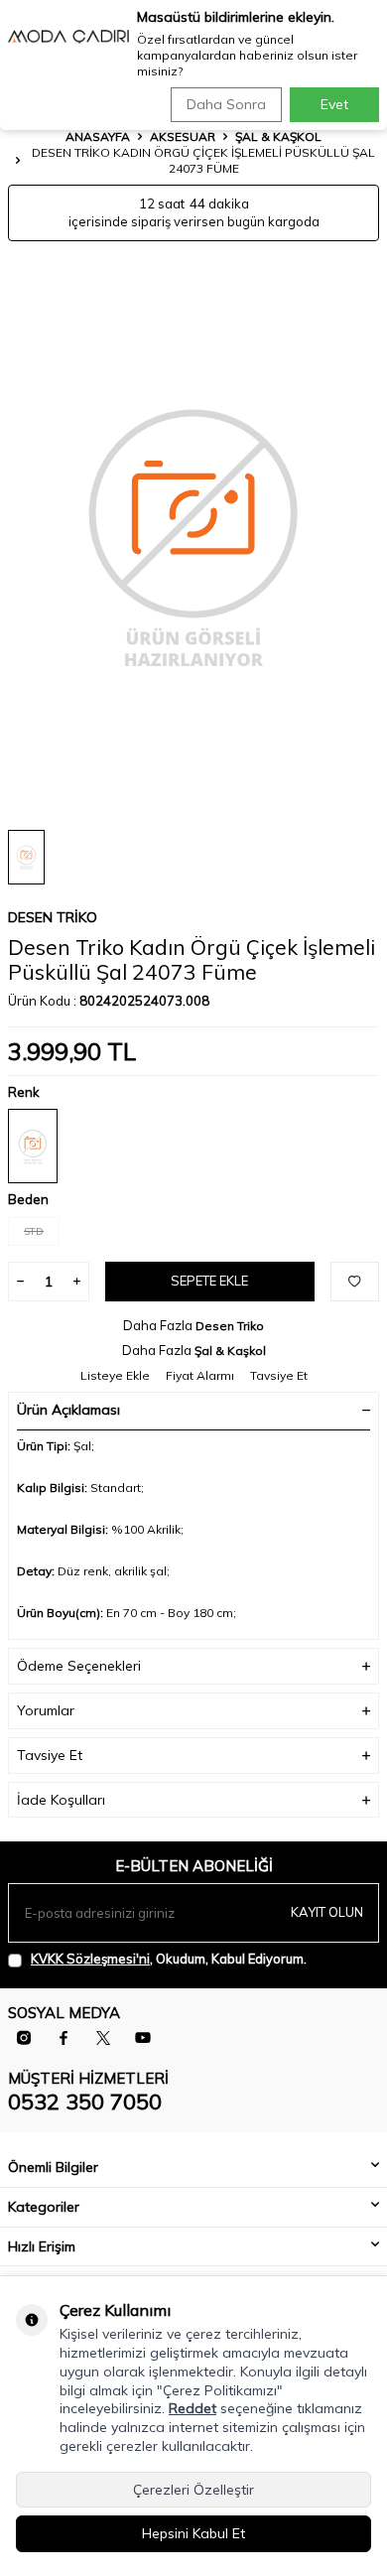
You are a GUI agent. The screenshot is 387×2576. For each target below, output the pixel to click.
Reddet (193, 2408)
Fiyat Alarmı (200, 1375)
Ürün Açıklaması (68, 1410)
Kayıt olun (327, 1912)
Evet (334, 104)
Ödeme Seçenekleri (79, 1666)
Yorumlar (46, 1710)
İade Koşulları (61, 1800)
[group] (193, 536)
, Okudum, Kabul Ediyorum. (169, 1959)
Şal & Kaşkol (278, 136)
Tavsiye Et (279, 1375)
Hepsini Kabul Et (193, 2533)
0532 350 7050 (85, 2101)
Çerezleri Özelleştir (193, 2490)
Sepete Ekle (209, 1281)
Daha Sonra (226, 104)
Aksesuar (183, 136)
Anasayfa (98, 136)
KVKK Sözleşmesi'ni (90, 1959)
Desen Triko (53, 917)
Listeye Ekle (115, 1375)
